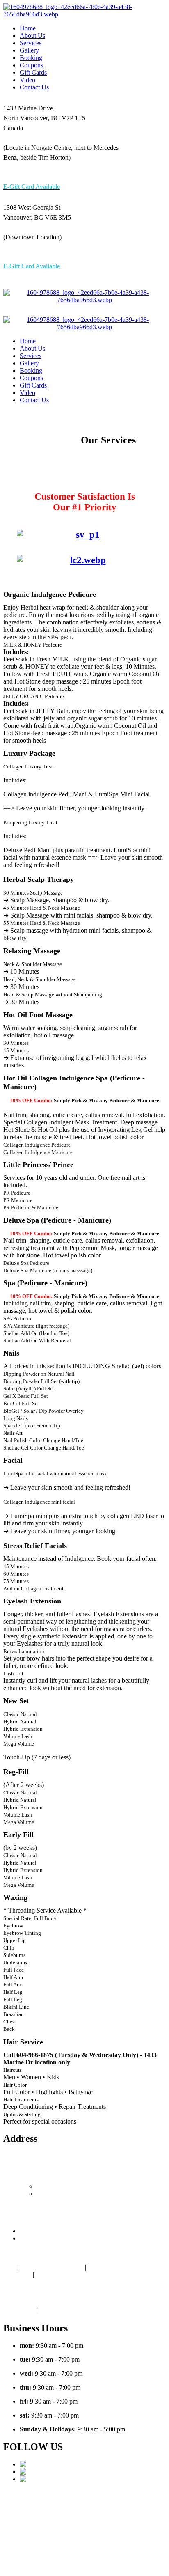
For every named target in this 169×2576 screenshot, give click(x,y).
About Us (32, 36)
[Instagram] (36, 2479)
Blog (10, 2267)
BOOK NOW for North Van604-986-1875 (128, 2558)
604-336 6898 (93, 252)
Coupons (31, 65)
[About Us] (56, 460)
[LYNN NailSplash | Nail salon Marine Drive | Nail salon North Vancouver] (84, 14)
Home (28, 28)
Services (31, 43)
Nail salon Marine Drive (52, 2267)
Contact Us (34, 87)
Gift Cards (33, 72)
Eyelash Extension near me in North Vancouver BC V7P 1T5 (69, 2278)
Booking (31, 58)
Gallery (29, 50)
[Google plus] (39, 2464)
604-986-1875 (22, 173)
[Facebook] (36, 2472)
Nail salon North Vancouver (124, 2508)
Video (27, 80)
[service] (84, 535)
